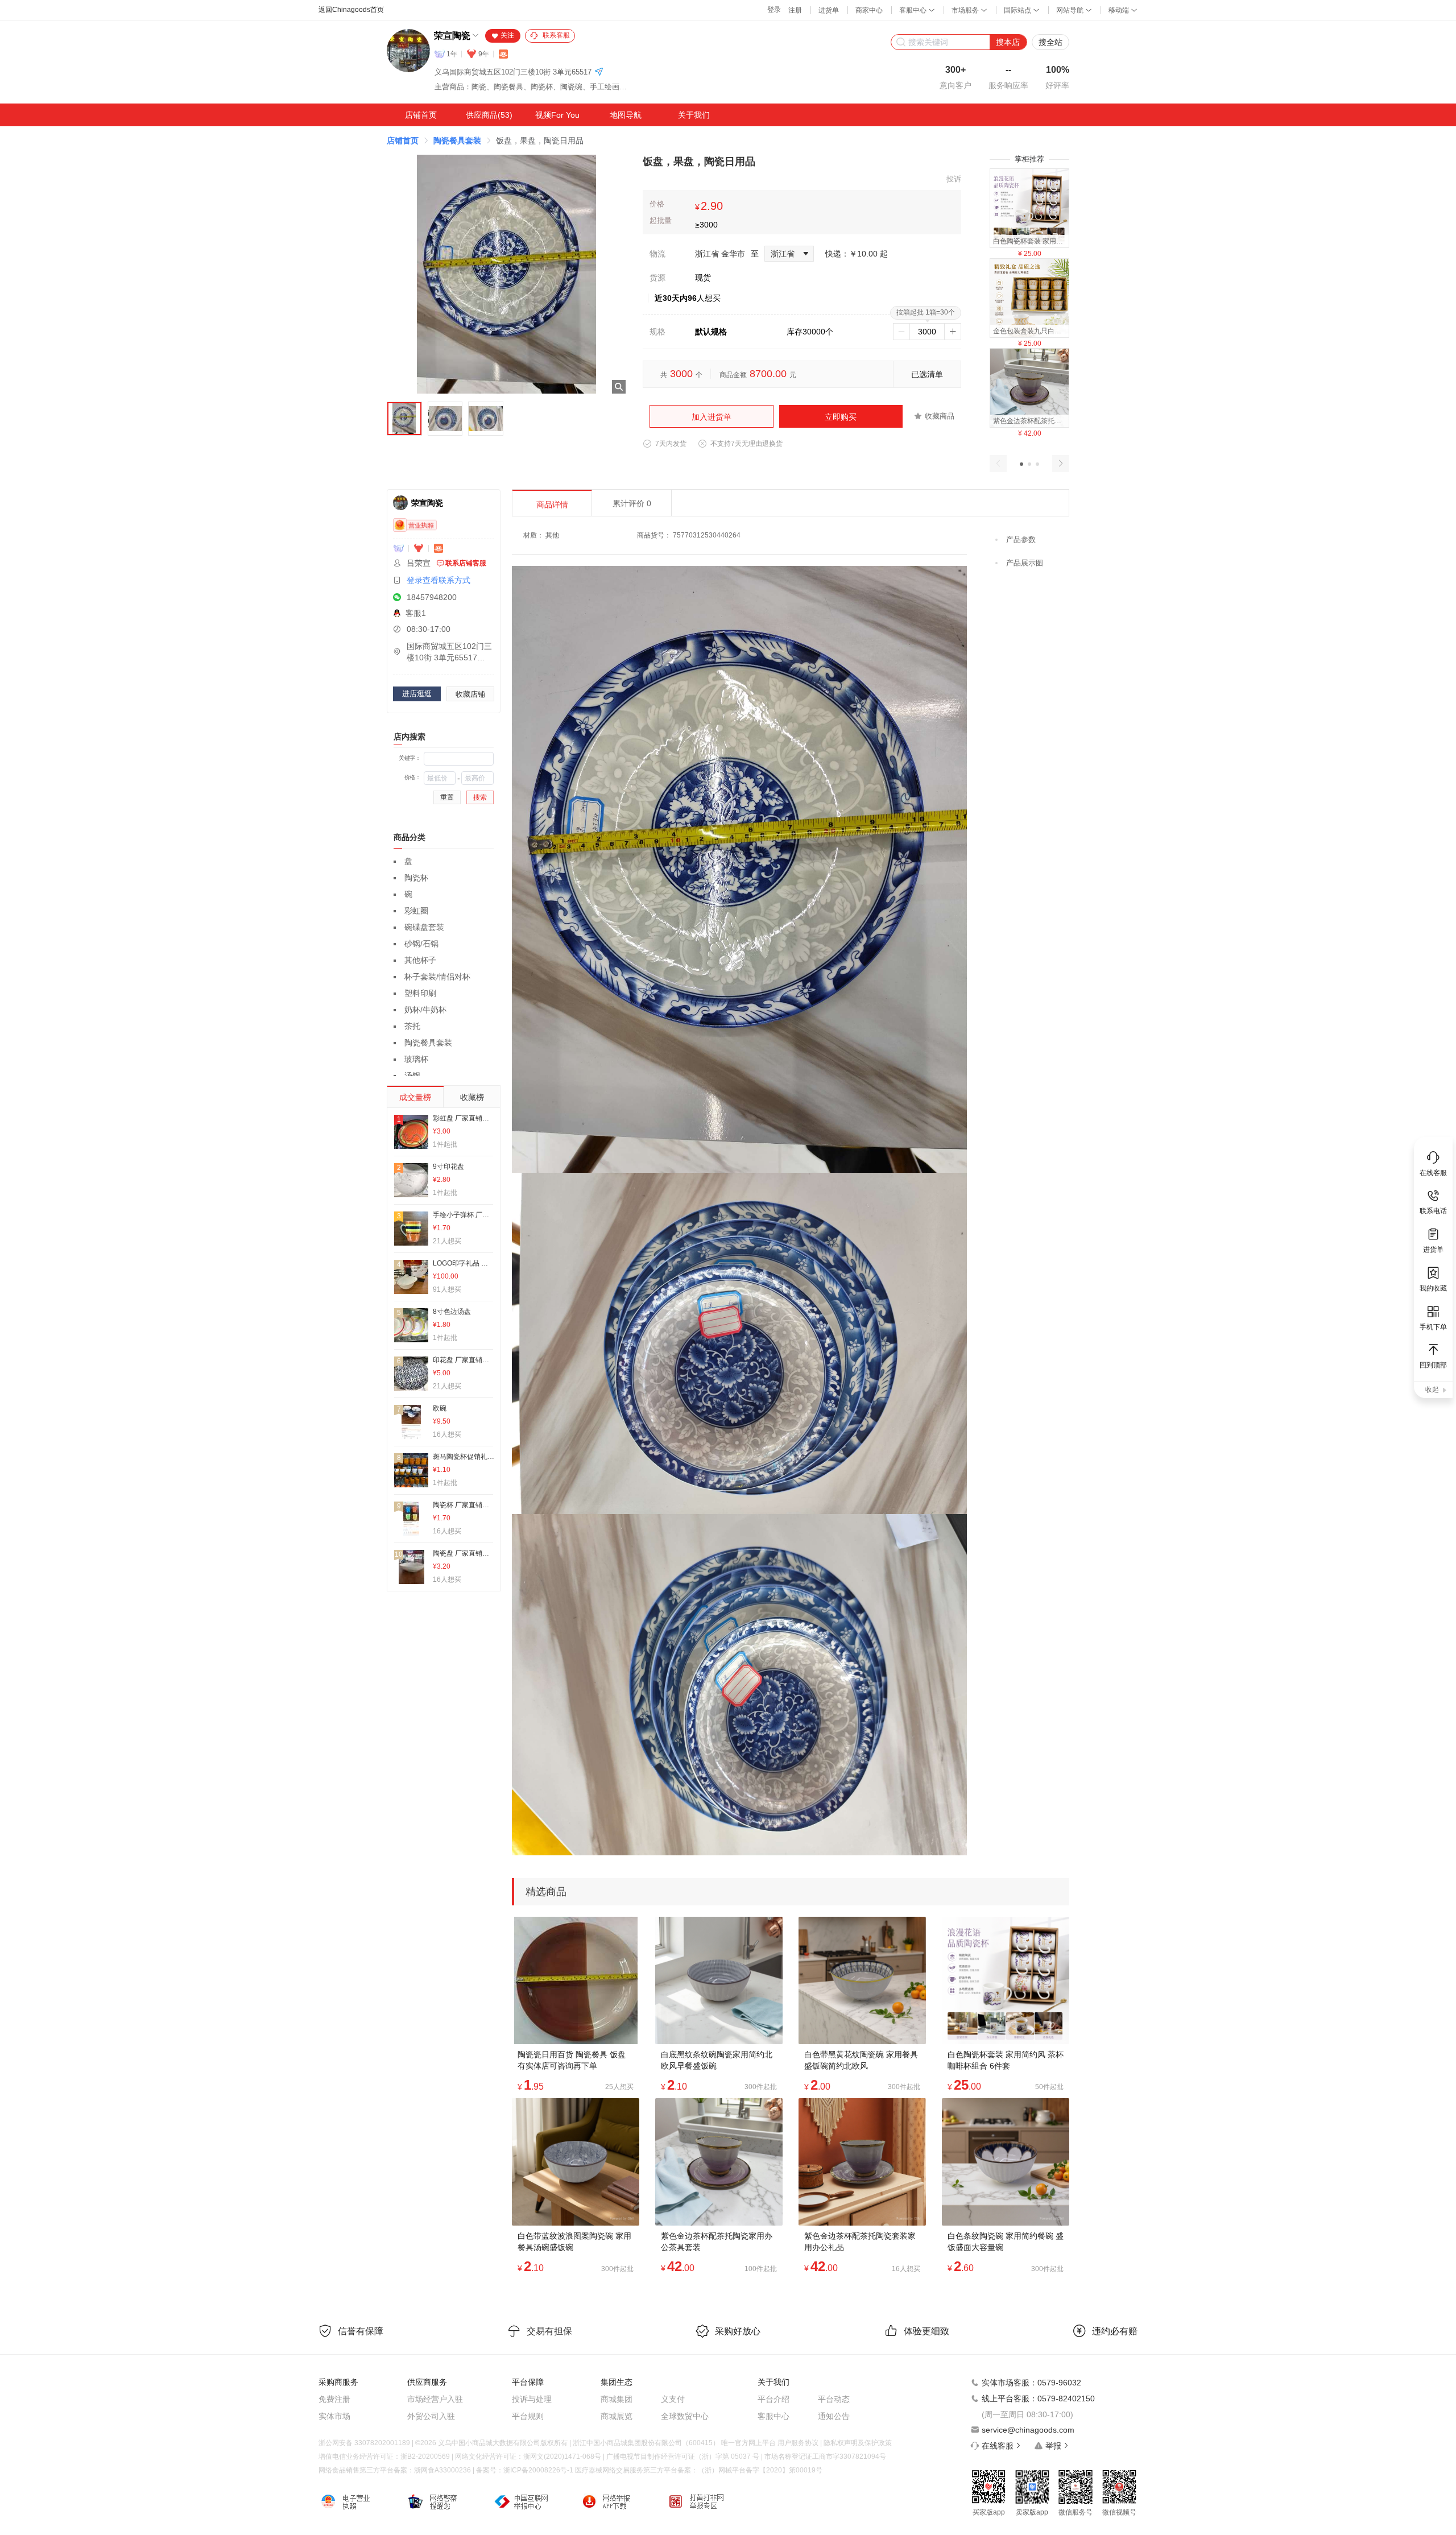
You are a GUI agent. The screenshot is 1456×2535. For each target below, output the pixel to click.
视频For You (557, 115)
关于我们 (694, 115)
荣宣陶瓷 (452, 36)
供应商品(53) (489, 115)
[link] (403, 140)
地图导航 (626, 115)
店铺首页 (421, 115)
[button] (1021, 464)
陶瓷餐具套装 (457, 140)
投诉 (954, 179)
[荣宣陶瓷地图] (599, 73)
